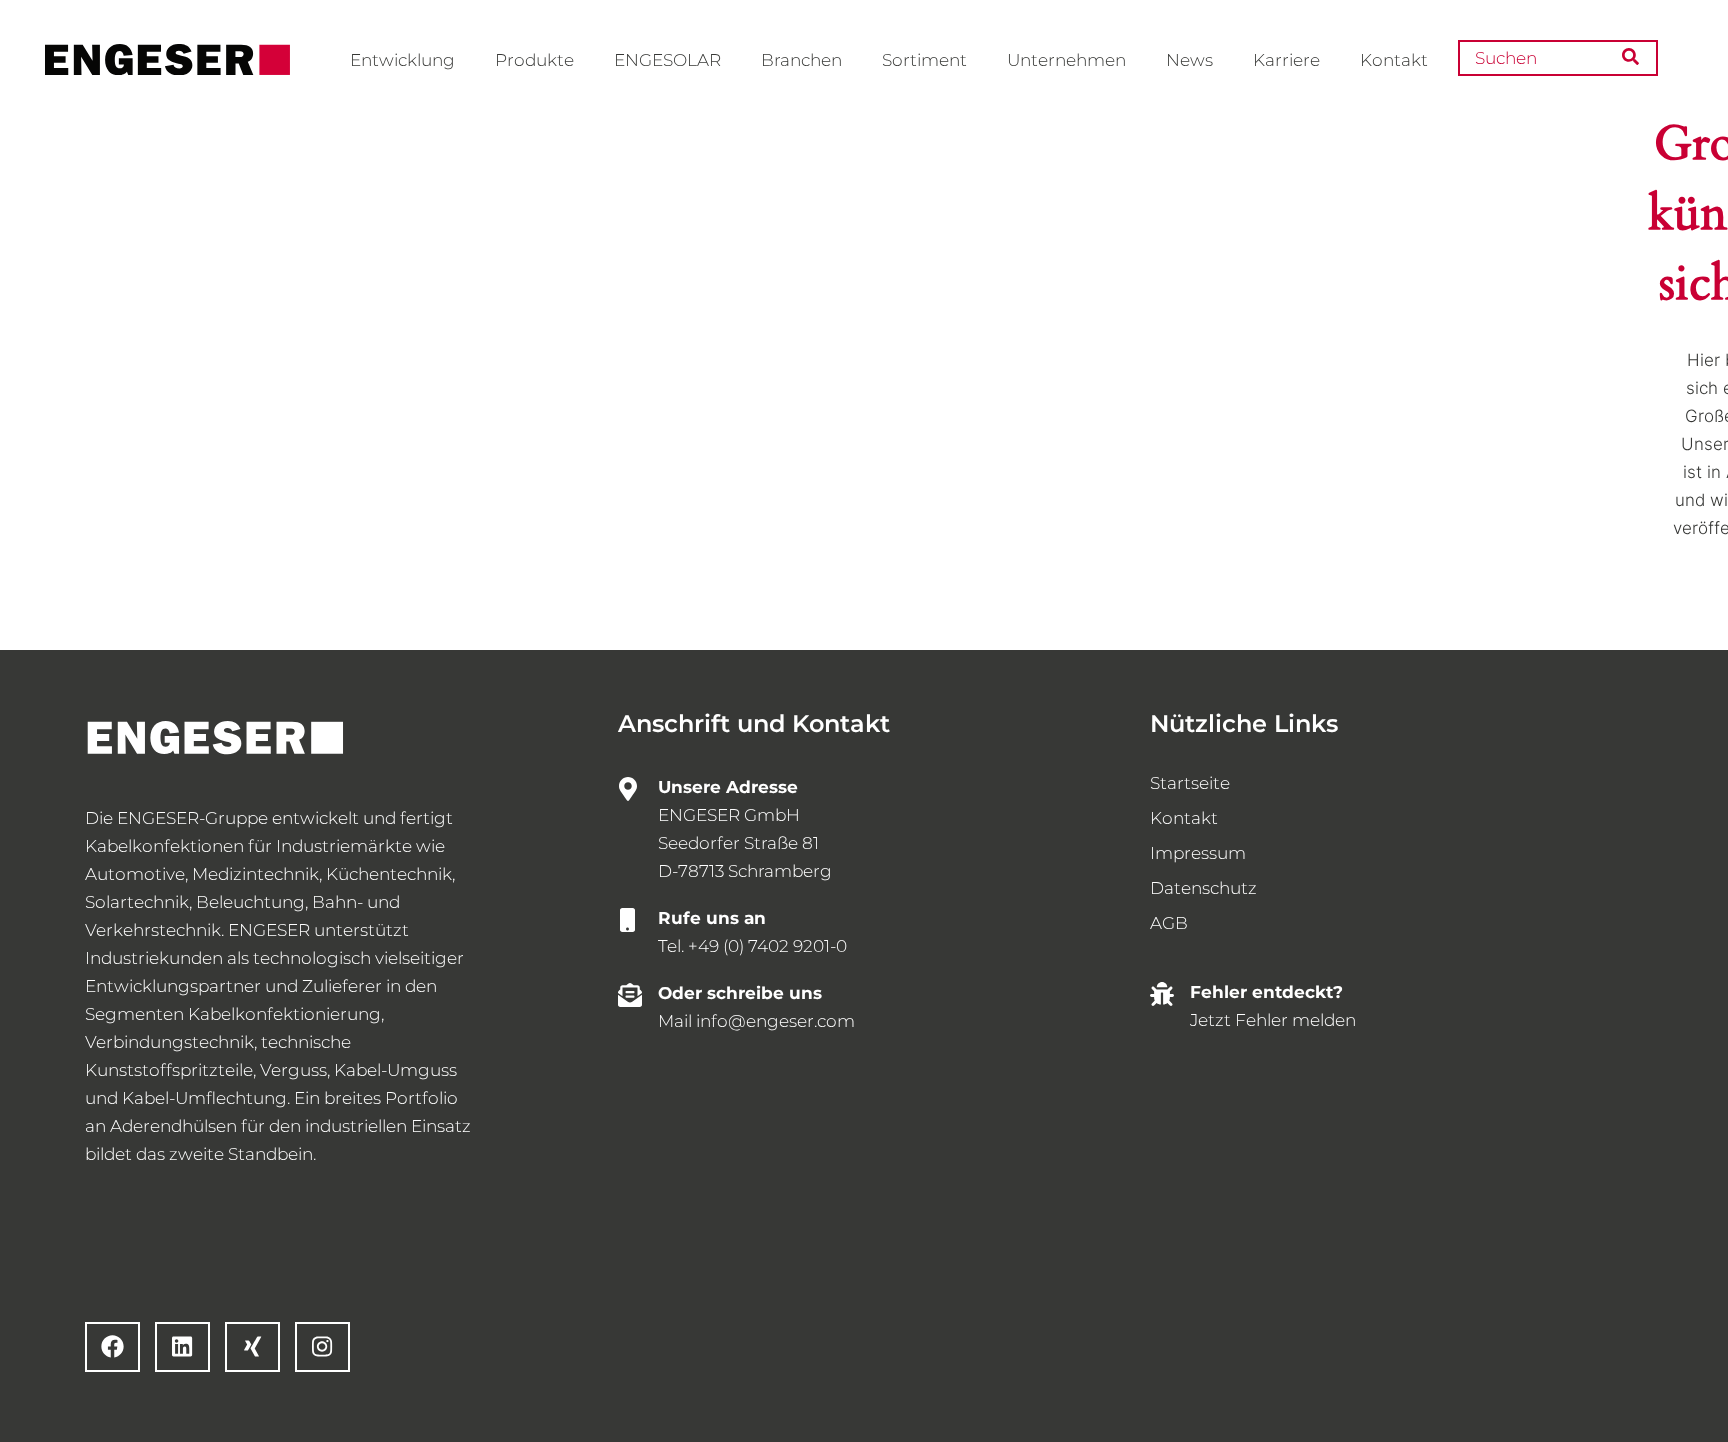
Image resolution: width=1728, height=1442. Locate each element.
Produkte (534, 60)
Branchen (801, 60)
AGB (1169, 923)
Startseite (1190, 783)
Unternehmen (1066, 60)
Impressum (1198, 853)
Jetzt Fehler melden (1273, 1020)
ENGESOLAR (667, 60)
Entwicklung (402, 60)
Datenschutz (1203, 888)
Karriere (1286, 60)
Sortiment (924, 60)
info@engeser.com (775, 1021)
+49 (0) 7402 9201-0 (767, 946)
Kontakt (1394, 60)
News (1189, 60)
